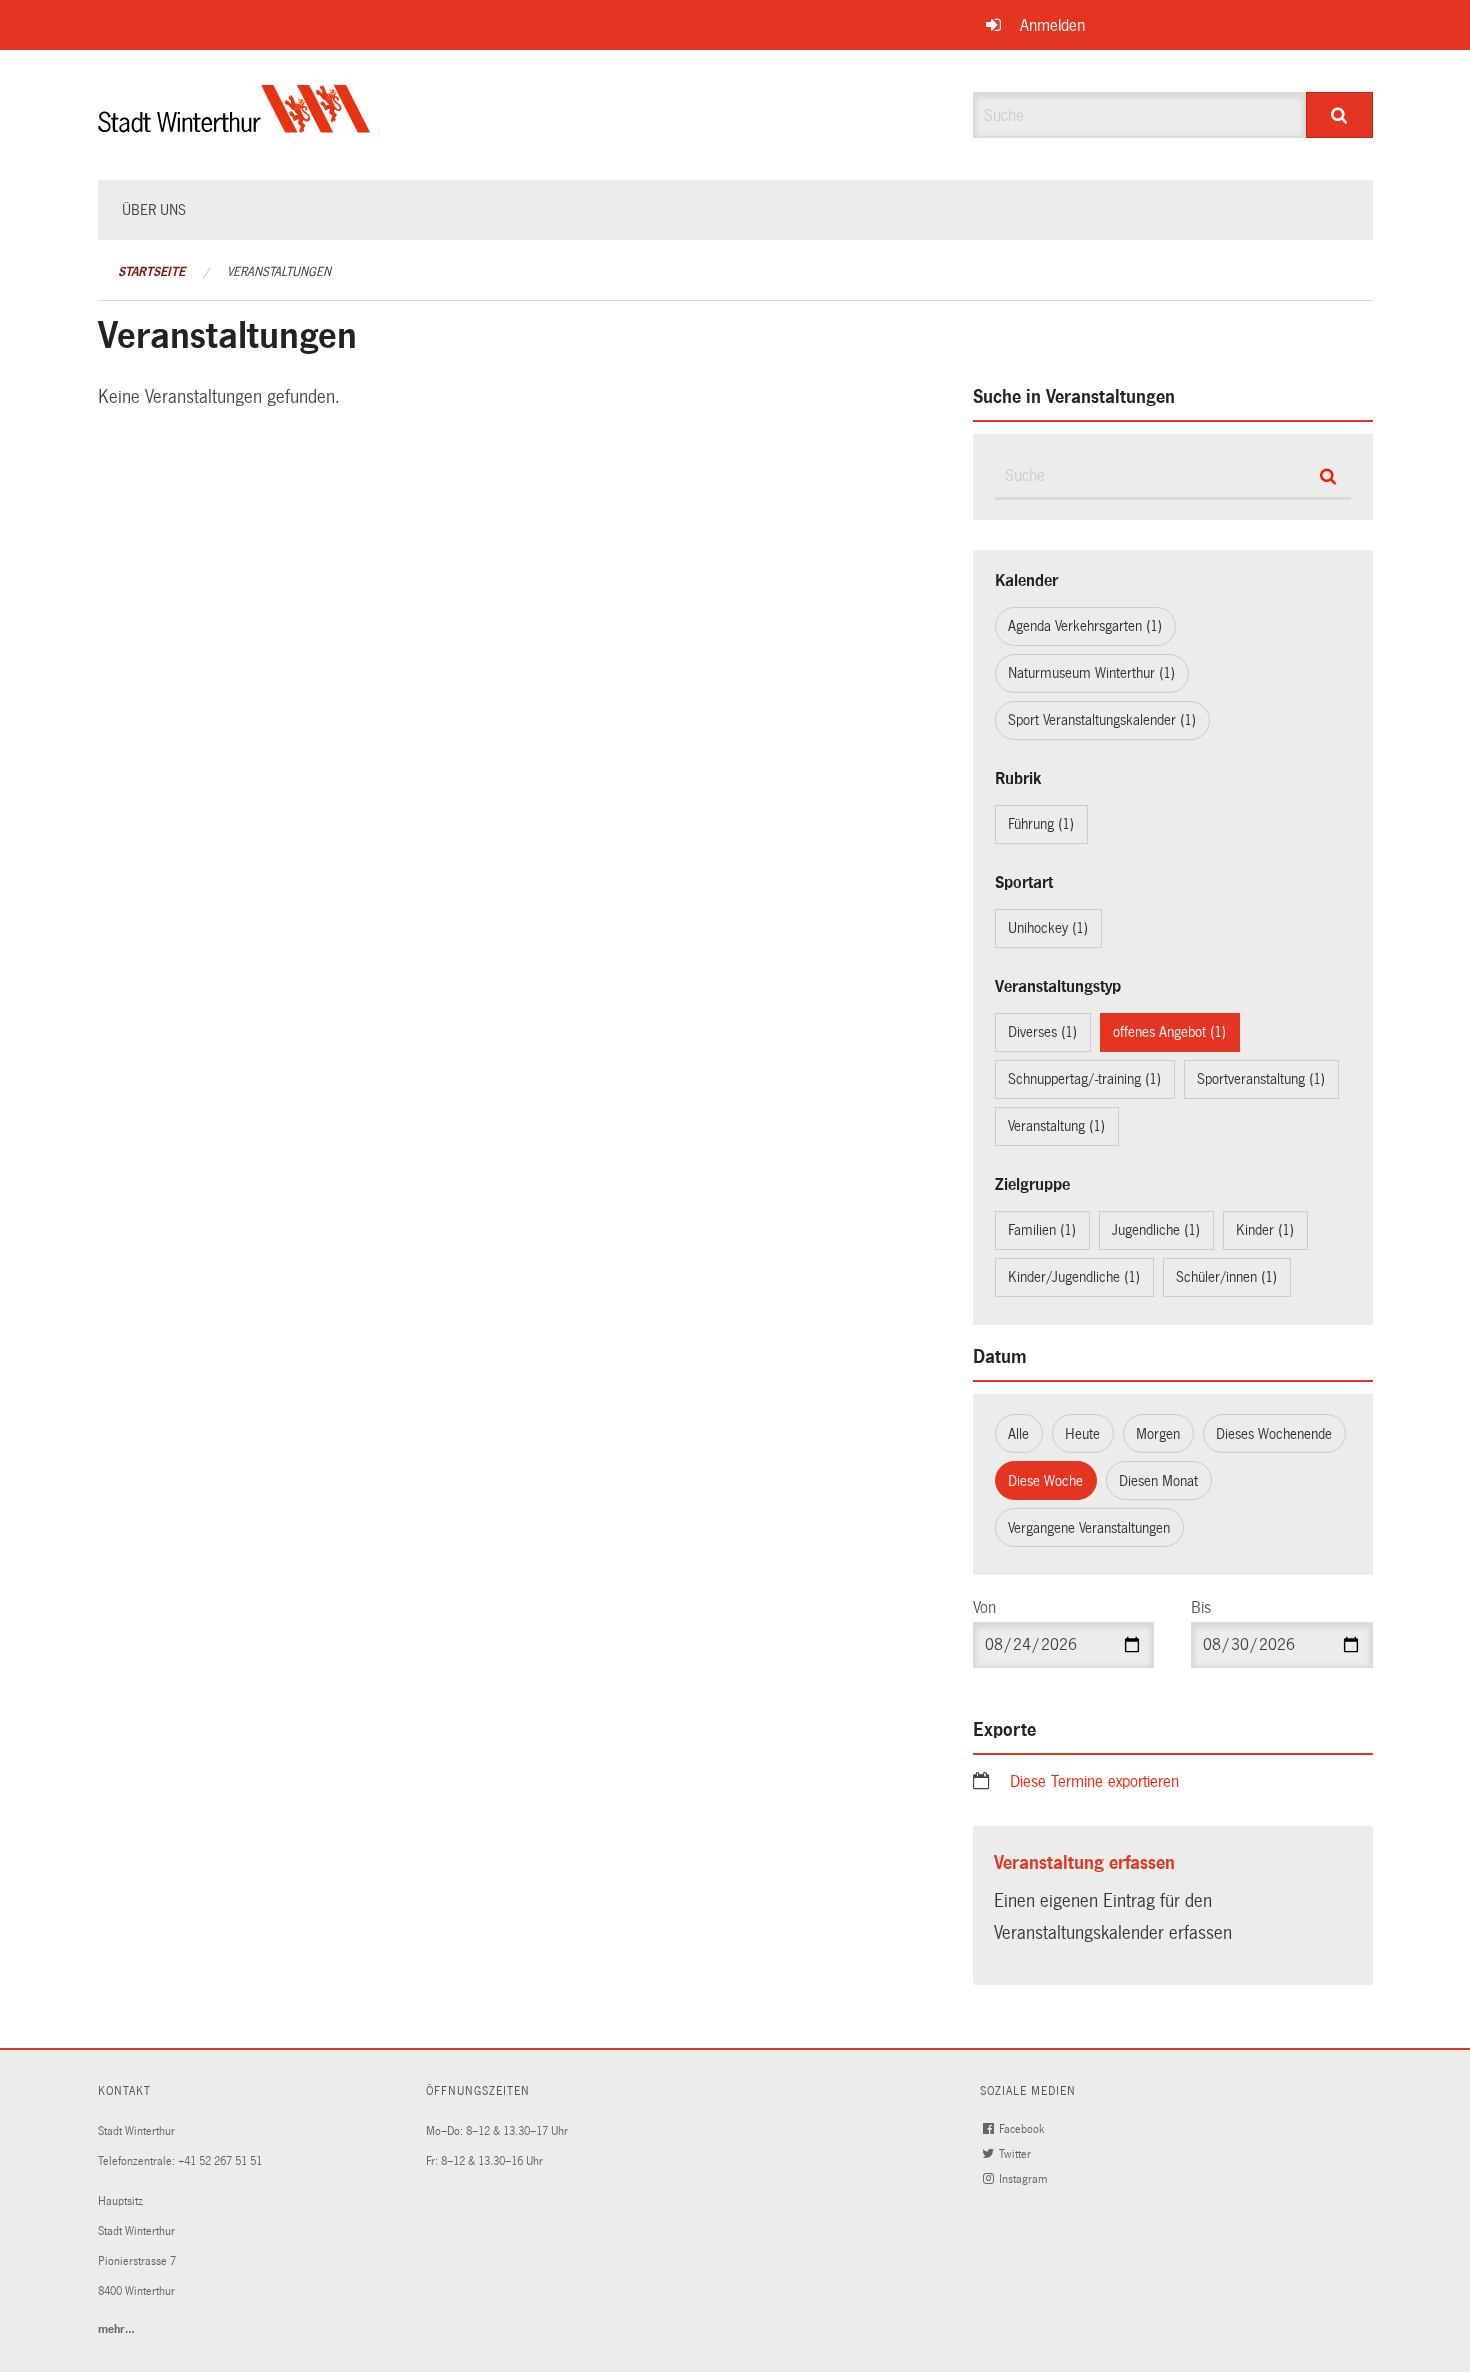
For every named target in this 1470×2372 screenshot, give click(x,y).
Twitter (1016, 2154)
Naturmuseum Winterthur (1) (1091, 673)
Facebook (1023, 2129)
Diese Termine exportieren (1094, 1781)
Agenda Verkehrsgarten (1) (1085, 626)
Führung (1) (1041, 824)
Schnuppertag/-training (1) (1084, 1079)
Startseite (151, 272)
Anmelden (1052, 25)
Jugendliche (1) (1156, 1230)
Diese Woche (1045, 1481)
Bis (1201, 1607)
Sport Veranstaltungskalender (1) (1102, 720)
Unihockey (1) (1048, 928)
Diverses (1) (1042, 1032)
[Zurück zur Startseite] (234, 125)
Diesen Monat (1158, 1481)
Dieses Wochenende (1274, 1434)
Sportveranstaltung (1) (1261, 1079)
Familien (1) (1042, 1230)
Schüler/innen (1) (1226, 1277)
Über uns (154, 210)
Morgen (1158, 1434)
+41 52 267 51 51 (220, 2161)
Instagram (1024, 2179)
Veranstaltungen (279, 272)
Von (984, 1607)
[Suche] (1339, 115)
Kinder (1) (1265, 1230)
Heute (1082, 1434)
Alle (1018, 1434)
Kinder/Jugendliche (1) (1074, 1277)
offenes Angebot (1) (1169, 1032)
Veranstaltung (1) (1056, 1126)
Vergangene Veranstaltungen (1089, 1528)
